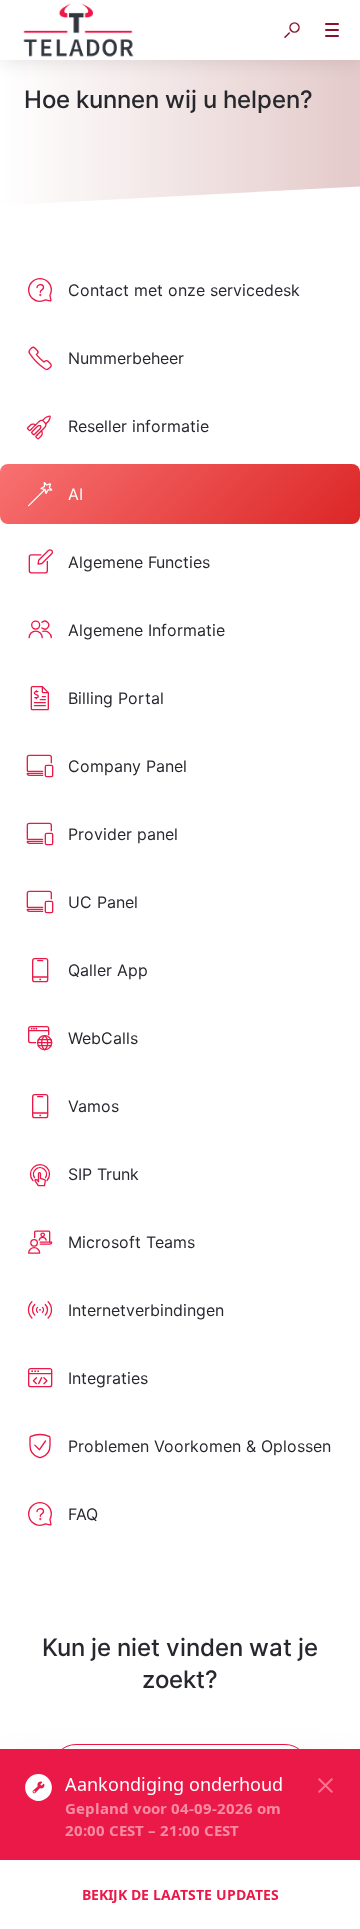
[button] (292, 30)
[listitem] (180, 290)
